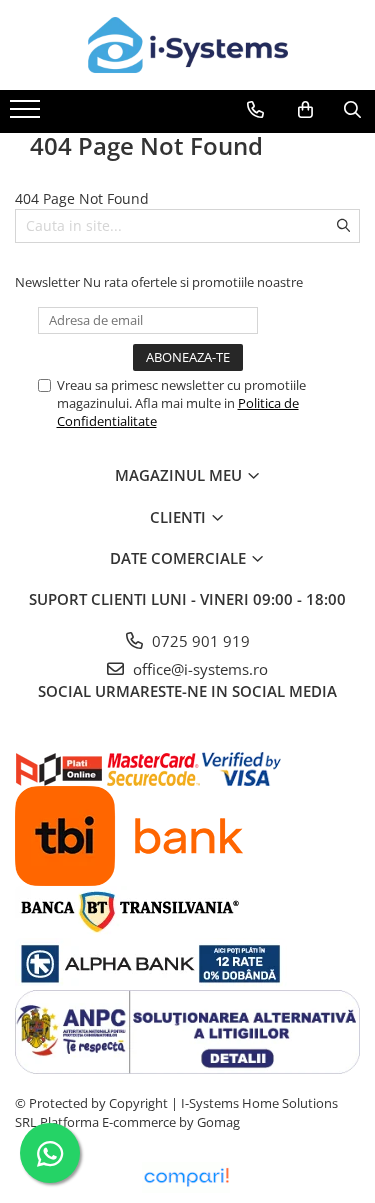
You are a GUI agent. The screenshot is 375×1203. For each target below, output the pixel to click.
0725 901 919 (199, 641)
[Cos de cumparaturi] (305, 110)
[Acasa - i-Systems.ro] (188, 45)
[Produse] (27, 115)
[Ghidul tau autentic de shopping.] (186, 1177)
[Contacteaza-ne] (255, 110)
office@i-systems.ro (198, 669)
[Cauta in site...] (352, 110)
